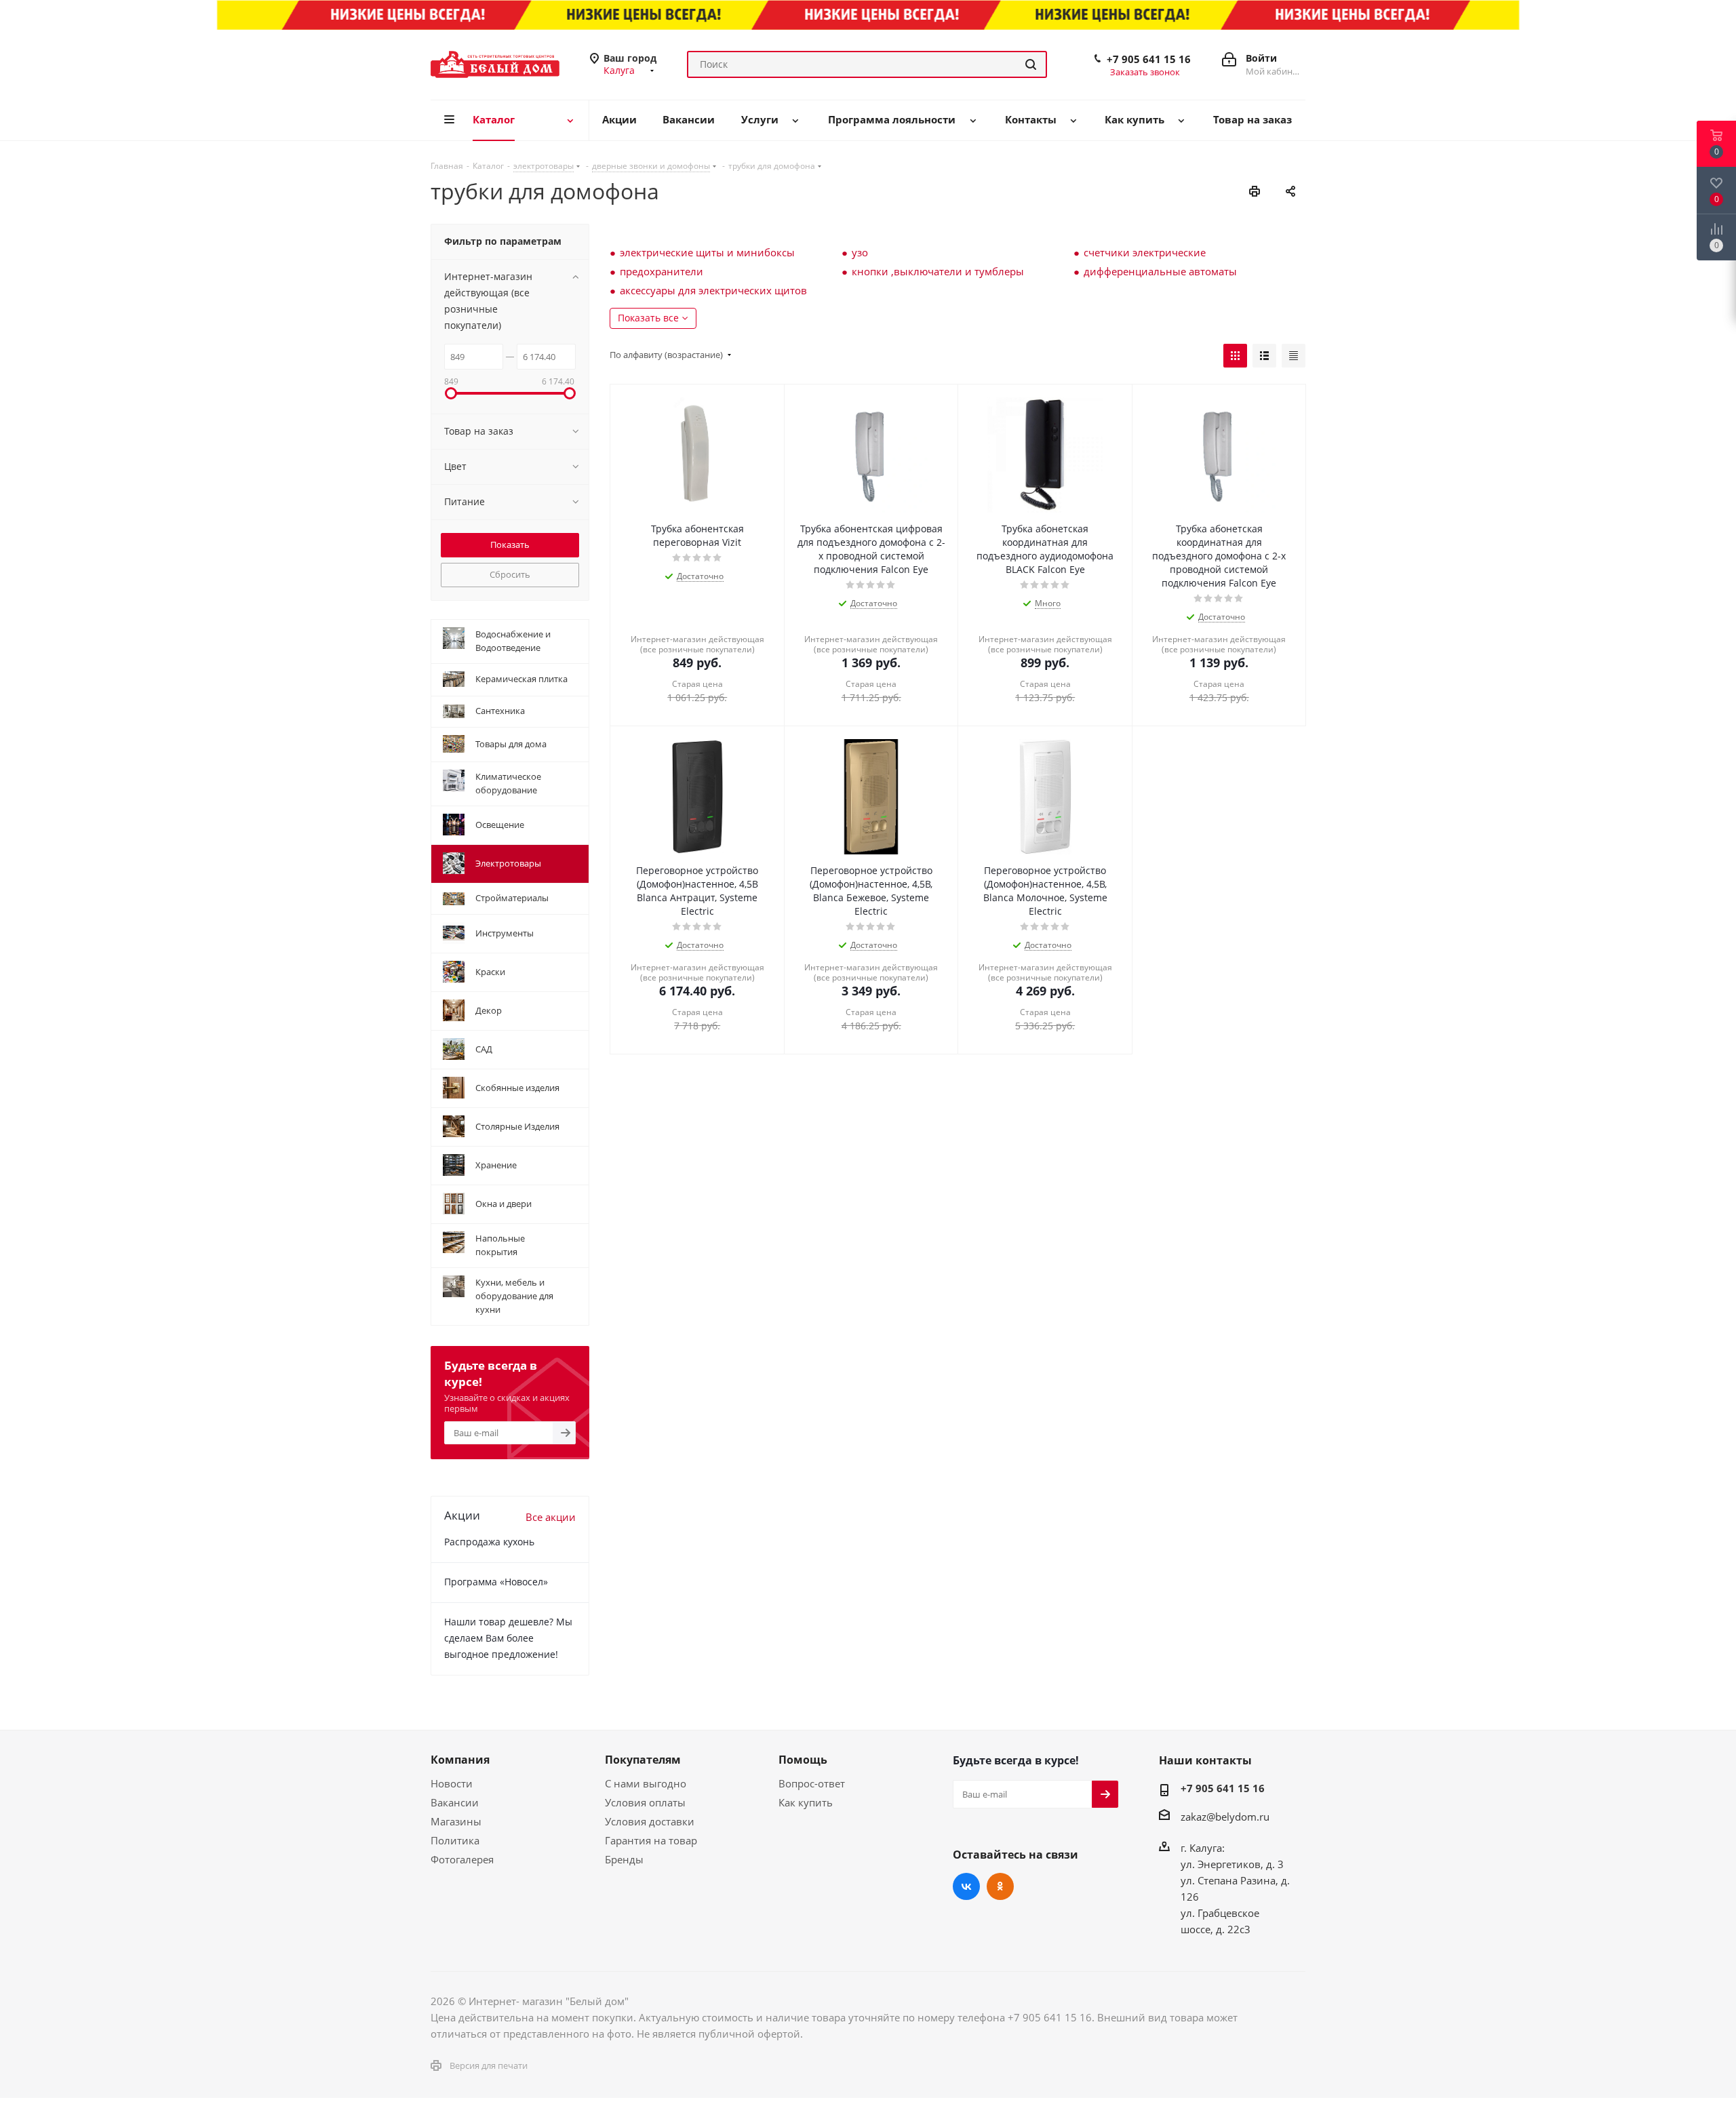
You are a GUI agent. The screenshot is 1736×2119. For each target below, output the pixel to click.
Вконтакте (966, 1886)
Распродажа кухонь (489, 1542)
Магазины (456, 1821)
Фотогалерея (462, 1859)
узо (860, 252)
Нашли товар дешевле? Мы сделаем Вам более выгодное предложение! (508, 1638)
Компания (460, 1760)
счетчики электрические (1145, 252)
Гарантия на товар (651, 1840)
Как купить (806, 1802)
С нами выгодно (646, 1783)
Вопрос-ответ (812, 1783)
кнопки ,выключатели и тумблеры (938, 271)
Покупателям (643, 1760)
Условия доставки (650, 1821)
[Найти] (1031, 64)
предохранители (662, 271)
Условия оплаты (645, 1802)
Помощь (803, 1760)
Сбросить (510, 574)
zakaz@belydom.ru (1225, 1817)
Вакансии (455, 1802)
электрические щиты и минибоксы (707, 252)
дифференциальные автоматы (1160, 271)
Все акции (551, 1517)
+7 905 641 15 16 (1149, 59)
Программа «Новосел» (496, 1582)
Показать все (648, 318)
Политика (455, 1840)
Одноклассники (1000, 1886)
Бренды (624, 1859)
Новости (452, 1783)
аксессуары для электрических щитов (713, 290)
